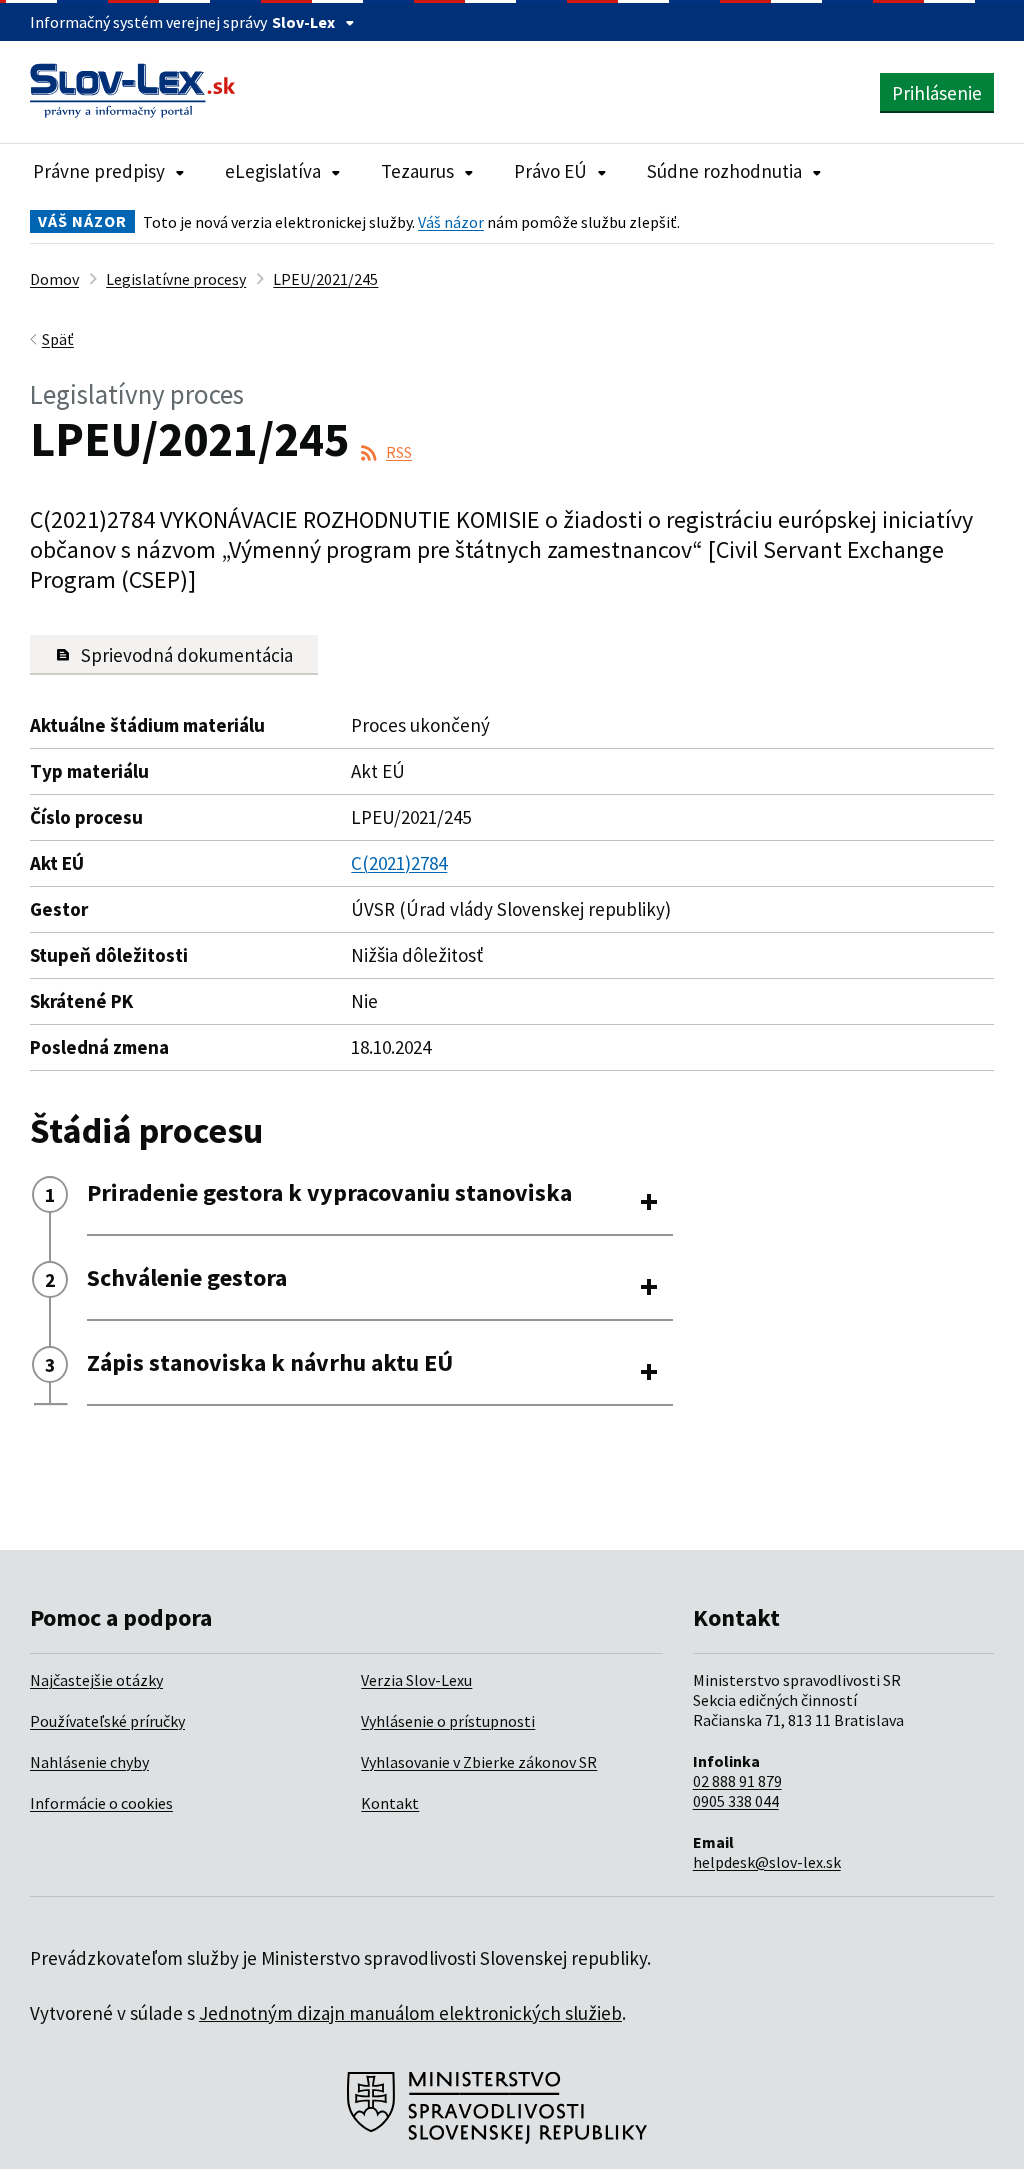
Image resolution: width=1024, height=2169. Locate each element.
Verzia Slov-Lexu (416, 1680)
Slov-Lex (303, 22)
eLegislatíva (273, 171)
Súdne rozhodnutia (724, 171)
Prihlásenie (937, 93)
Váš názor (451, 222)
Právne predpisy (99, 171)
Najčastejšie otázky (96, 1680)
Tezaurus (417, 171)
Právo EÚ (550, 171)
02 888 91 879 (737, 1781)
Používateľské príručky (107, 1721)
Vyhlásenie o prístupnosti (448, 1721)
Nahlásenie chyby (89, 1762)
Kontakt (390, 1803)
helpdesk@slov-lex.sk (767, 1862)
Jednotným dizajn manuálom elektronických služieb (410, 2013)
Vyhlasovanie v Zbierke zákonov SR (479, 1762)
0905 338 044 (736, 1801)
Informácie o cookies (101, 1803)
